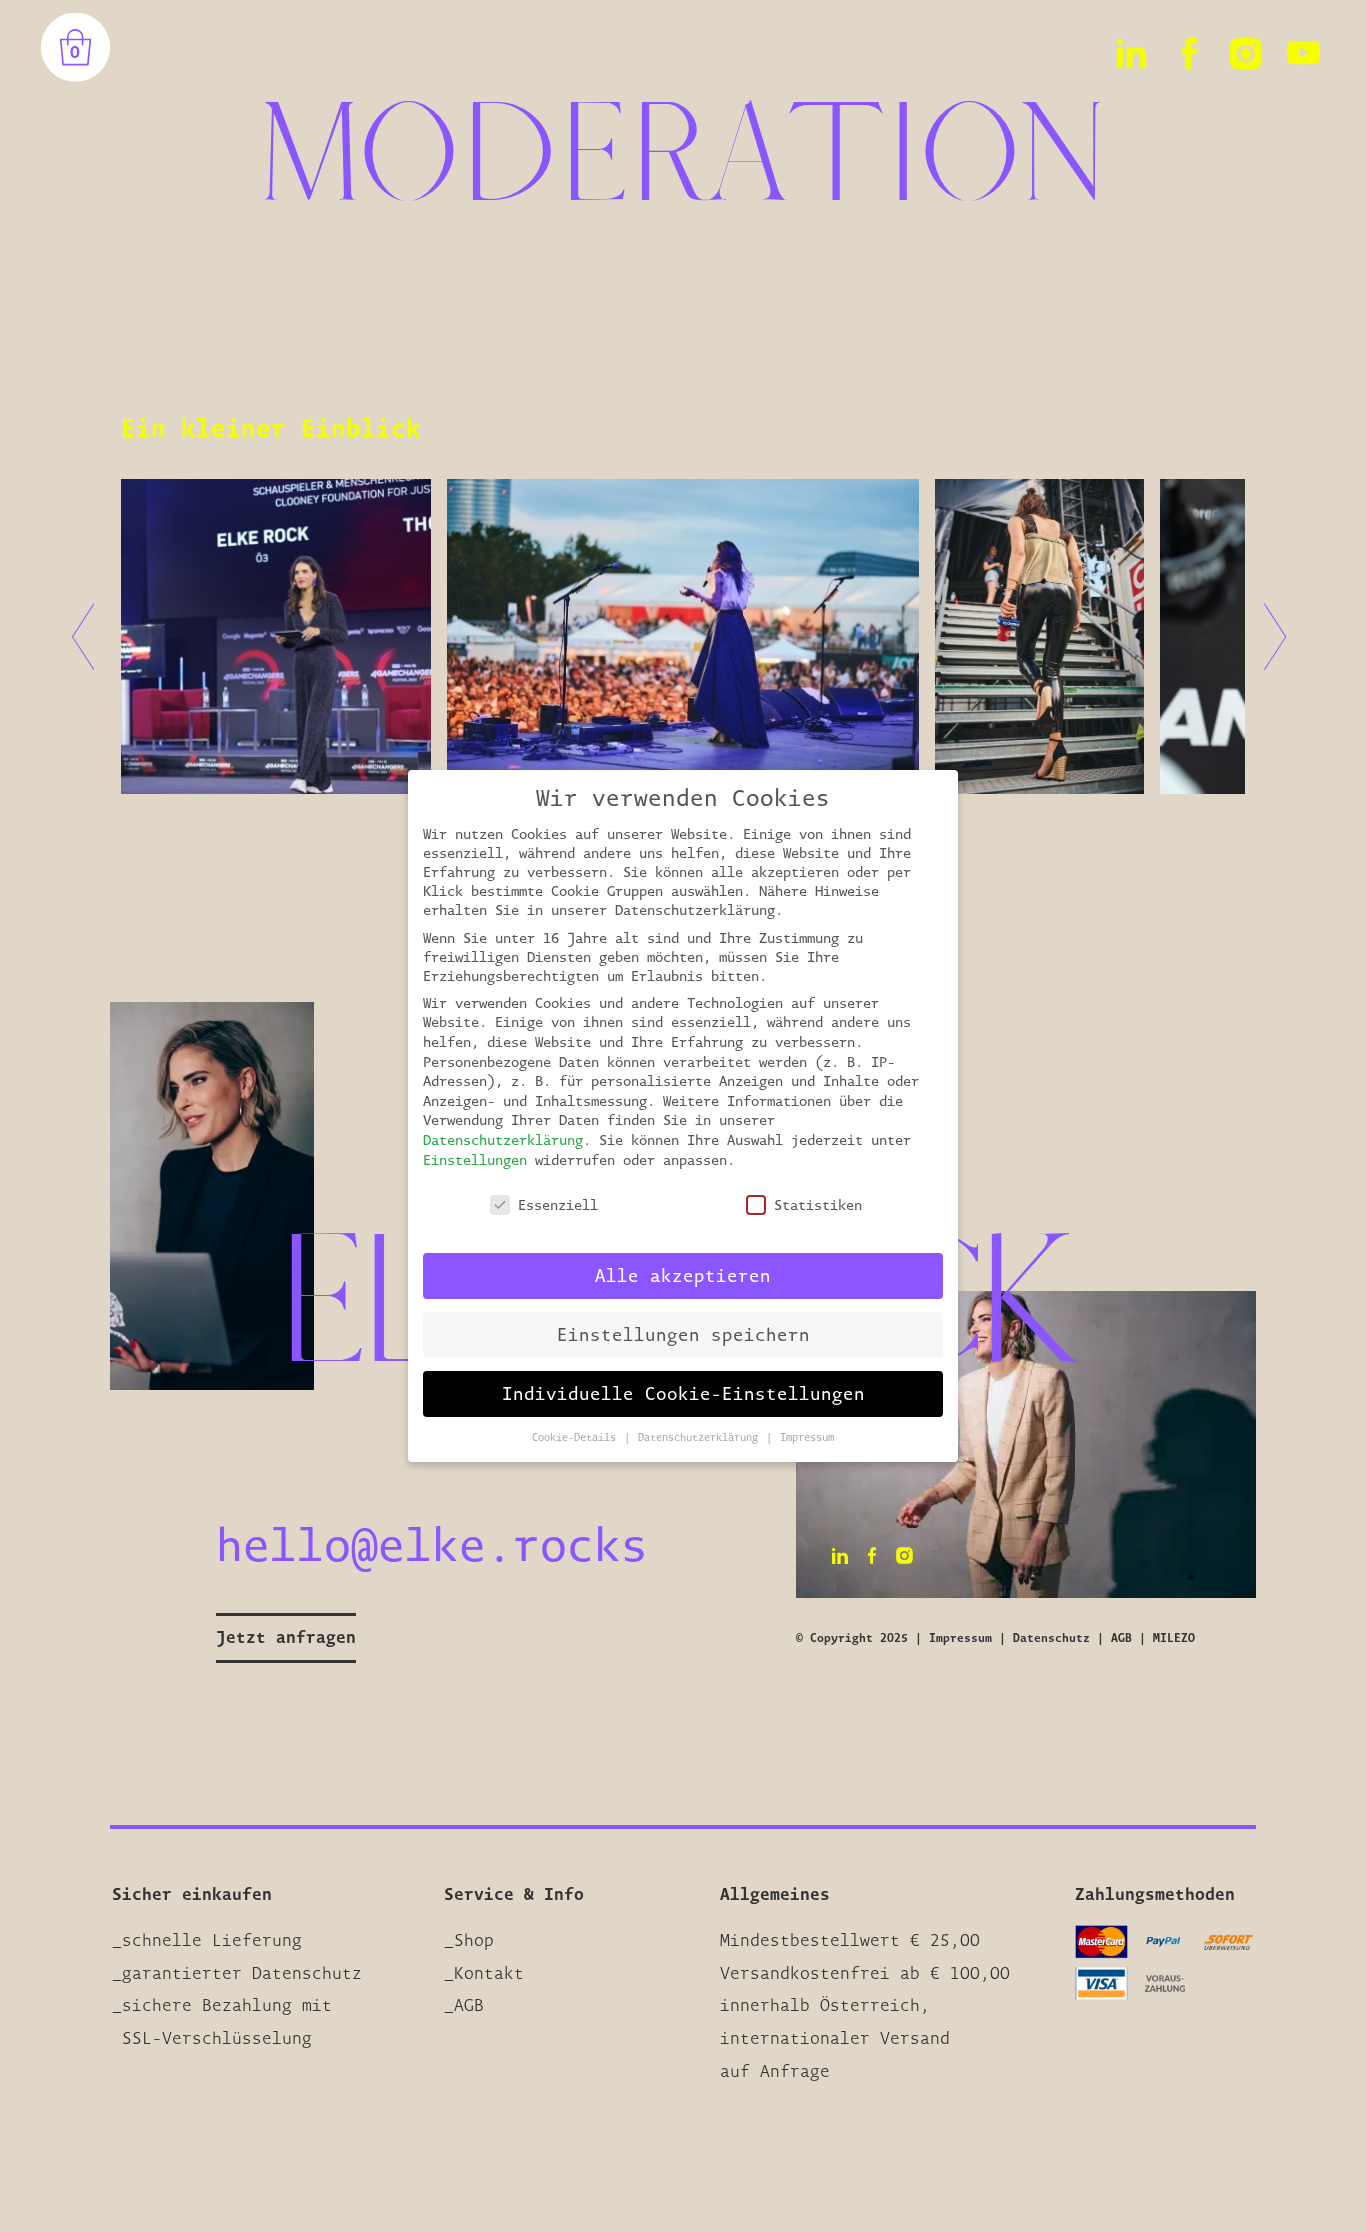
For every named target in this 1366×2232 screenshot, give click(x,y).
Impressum (960, 1637)
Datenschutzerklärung (503, 1139)
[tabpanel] (683, 636)
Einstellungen (475, 1159)
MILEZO (1174, 1637)
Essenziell (558, 1204)
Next (1265, 636)
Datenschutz (1051, 1637)
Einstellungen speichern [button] (683, 1334)
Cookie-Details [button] (577, 1437)
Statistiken (818, 1204)
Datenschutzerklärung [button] (701, 1437)
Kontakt (489, 1973)
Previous (94, 636)
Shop (474, 1940)
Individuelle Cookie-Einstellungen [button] (683, 1393)
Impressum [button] (807, 1437)
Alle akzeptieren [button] (683, 1275)
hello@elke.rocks (432, 1544)
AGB (1121, 1637)
